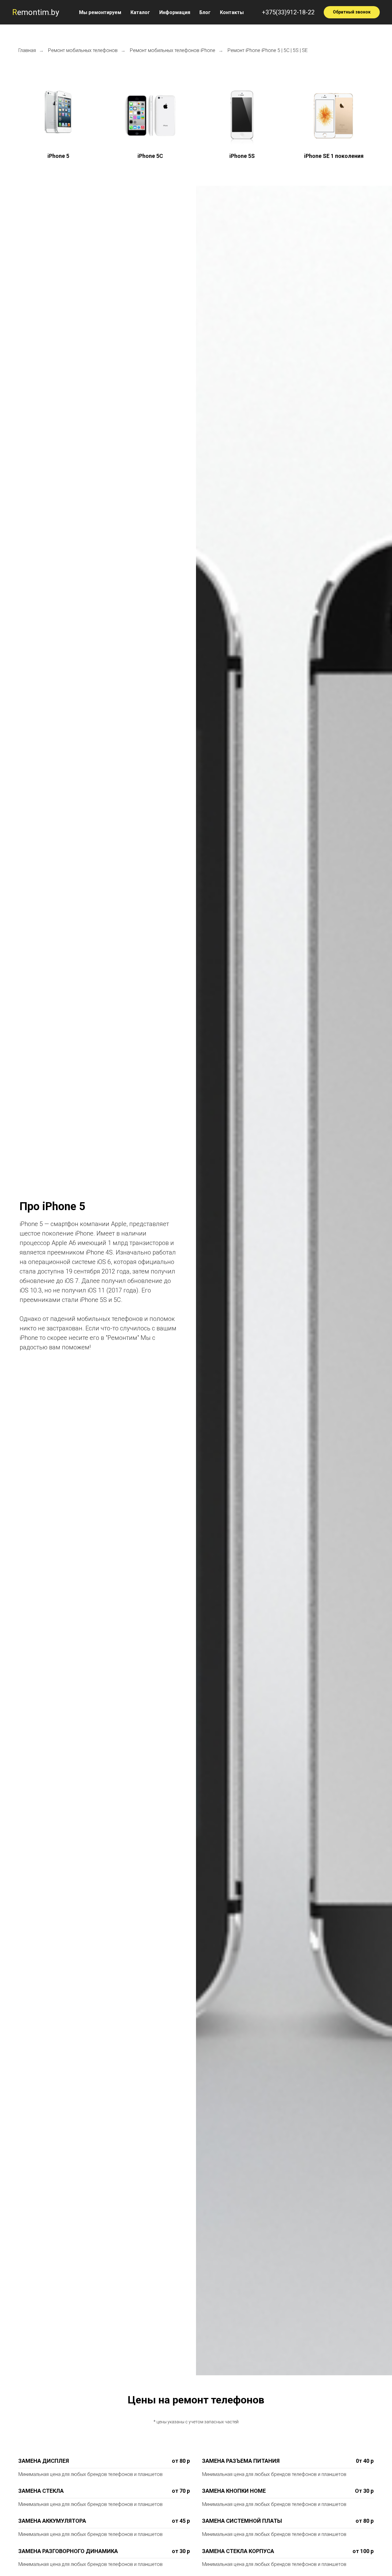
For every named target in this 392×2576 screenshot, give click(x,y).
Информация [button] (175, 12)
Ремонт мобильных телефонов (83, 50)
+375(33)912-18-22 (288, 12)
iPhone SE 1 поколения (334, 156)
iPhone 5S (242, 156)
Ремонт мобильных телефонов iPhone (173, 50)
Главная (27, 50)
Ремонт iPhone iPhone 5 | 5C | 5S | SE (268, 50)
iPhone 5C (150, 156)
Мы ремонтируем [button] (100, 12)
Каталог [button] (140, 12)
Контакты (232, 12)
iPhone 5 (58, 156)
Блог (205, 12)
